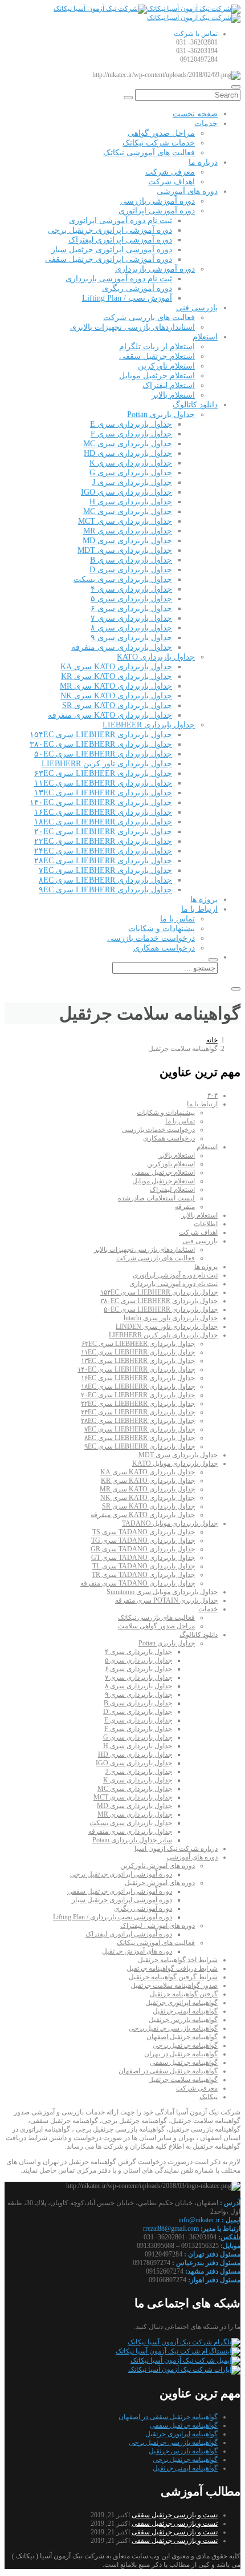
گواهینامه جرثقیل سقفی (184, 2063)
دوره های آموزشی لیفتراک (158, 1926)
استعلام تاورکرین (166, 366)
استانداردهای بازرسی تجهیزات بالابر (144, 1249)
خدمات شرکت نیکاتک (159, 143)
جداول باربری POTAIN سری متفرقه (166, 1600)
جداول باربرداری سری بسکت (123, 579)
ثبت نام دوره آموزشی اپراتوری (121, 221)
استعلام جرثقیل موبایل (157, 376)
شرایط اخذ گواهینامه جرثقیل (178, 1960)
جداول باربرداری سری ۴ (131, 589)
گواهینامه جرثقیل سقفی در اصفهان (168, 2071)
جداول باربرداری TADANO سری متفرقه (138, 1583)
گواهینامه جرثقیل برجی (185, 2045)
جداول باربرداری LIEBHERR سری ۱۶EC (103, 812)
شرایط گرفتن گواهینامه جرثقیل (173, 1977)
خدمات (206, 124)
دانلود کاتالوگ (195, 405)
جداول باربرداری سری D (131, 570)
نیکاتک (209, 2097)
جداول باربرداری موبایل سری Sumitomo (162, 1592)
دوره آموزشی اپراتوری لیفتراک (120, 240)
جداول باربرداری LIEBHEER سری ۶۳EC (103, 773)
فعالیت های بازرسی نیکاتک (156, 1617)
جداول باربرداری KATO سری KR (117, 676)
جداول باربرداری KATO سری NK (116, 696)
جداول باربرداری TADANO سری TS (144, 1532)
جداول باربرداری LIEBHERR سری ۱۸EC (103, 822)
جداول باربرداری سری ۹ (131, 638)
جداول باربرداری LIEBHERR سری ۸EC (105, 880)
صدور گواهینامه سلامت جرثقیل (174, 1985)
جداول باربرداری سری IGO (126, 492)
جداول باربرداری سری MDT (125, 550)
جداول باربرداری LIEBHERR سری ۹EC (105, 890)
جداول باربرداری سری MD (127, 541)
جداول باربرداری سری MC (128, 444)
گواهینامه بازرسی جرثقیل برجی (173, 2028)
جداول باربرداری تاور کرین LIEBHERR (107, 764)
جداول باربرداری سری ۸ (131, 628)
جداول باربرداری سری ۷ (131, 618)
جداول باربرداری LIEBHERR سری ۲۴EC (103, 851)
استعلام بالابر (173, 395)
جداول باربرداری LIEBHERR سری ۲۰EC (103, 832)
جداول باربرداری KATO (156, 657)
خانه (212, 1040)
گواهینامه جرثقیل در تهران (181, 2054)
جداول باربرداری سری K (131, 463)
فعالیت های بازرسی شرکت (149, 318)
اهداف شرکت (171, 182)
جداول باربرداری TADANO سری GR (143, 1549)
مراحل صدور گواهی (161, 133)
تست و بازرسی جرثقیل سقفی (175, 2515)
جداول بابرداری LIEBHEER (149, 725)
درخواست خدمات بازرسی (151, 938)
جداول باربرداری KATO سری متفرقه (110, 715)
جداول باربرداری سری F (131, 434)
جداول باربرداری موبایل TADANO (170, 1523)
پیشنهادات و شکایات (162, 929)
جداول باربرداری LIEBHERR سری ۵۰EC (103, 754)
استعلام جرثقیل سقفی (157, 356)
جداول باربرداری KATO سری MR (116, 686)
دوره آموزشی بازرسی (158, 201)
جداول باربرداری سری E (131, 424)
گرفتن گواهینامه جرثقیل (184, 1994)
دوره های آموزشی (187, 191)
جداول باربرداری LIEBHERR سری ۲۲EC (103, 841)
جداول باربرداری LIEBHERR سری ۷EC (105, 870)
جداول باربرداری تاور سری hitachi (171, 1318)
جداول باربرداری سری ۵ (131, 599)
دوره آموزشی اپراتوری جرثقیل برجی (110, 230)
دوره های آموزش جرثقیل (160, 1883)
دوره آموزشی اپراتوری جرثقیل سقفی (109, 259)
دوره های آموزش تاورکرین (158, 1866)
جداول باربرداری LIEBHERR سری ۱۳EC (103, 793)
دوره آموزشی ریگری (137, 288)
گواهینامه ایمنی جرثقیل (185, 2011)
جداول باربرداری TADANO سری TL (144, 1566)
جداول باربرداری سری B (131, 560)
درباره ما (203, 162)
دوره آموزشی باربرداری (155, 269)
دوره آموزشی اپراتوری (157, 211)
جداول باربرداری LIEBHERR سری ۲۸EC (103, 861)
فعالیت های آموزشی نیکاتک (149, 153)
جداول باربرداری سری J (132, 482)
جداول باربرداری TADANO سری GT (143, 1558)
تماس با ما (177, 919)
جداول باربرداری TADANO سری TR (143, 1575)
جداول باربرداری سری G (131, 473)
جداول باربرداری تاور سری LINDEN (167, 1327)
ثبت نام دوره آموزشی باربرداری (119, 279)
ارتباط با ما (199, 909)
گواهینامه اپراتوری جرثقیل (181, 2003)
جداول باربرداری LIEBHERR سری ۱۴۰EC (101, 802)
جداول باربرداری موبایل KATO (175, 1463)
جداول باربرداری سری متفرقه (122, 647)
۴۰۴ (213, 1095)
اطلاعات (206, 1224)
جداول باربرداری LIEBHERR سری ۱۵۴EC (101, 735)
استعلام (205, 337)
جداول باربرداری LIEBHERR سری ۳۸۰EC (101, 744)
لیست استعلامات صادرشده (156, 1198)
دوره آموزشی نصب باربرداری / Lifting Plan (113, 1917)
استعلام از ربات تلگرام (157, 347)
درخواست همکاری (164, 948)
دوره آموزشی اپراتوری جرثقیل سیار (112, 250)
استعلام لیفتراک (169, 385)
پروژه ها (204, 899)
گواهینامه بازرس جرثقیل (183, 2020)
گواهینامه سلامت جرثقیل (183, 2080)
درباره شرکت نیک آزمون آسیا (176, 1849)
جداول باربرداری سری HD (128, 453)
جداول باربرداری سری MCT (125, 521)
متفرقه (185, 1207)
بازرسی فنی (197, 308)
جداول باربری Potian (161, 414)
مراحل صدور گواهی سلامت (156, 1626)
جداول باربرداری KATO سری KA (116, 667)
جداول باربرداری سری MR (128, 531)
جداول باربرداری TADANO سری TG (143, 1540)
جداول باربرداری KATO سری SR (117, 705)
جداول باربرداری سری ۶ (131, 608)
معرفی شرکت (170, 172)
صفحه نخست (195, 114)
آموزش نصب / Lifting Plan (127, 298)
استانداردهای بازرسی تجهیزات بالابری (132, 327)
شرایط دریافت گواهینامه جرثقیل (172, 1968)
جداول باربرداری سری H (131, 502)
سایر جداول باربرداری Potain (132, 1840)
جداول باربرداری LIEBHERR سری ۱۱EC (103, 783)
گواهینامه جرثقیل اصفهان (182, 2037)
